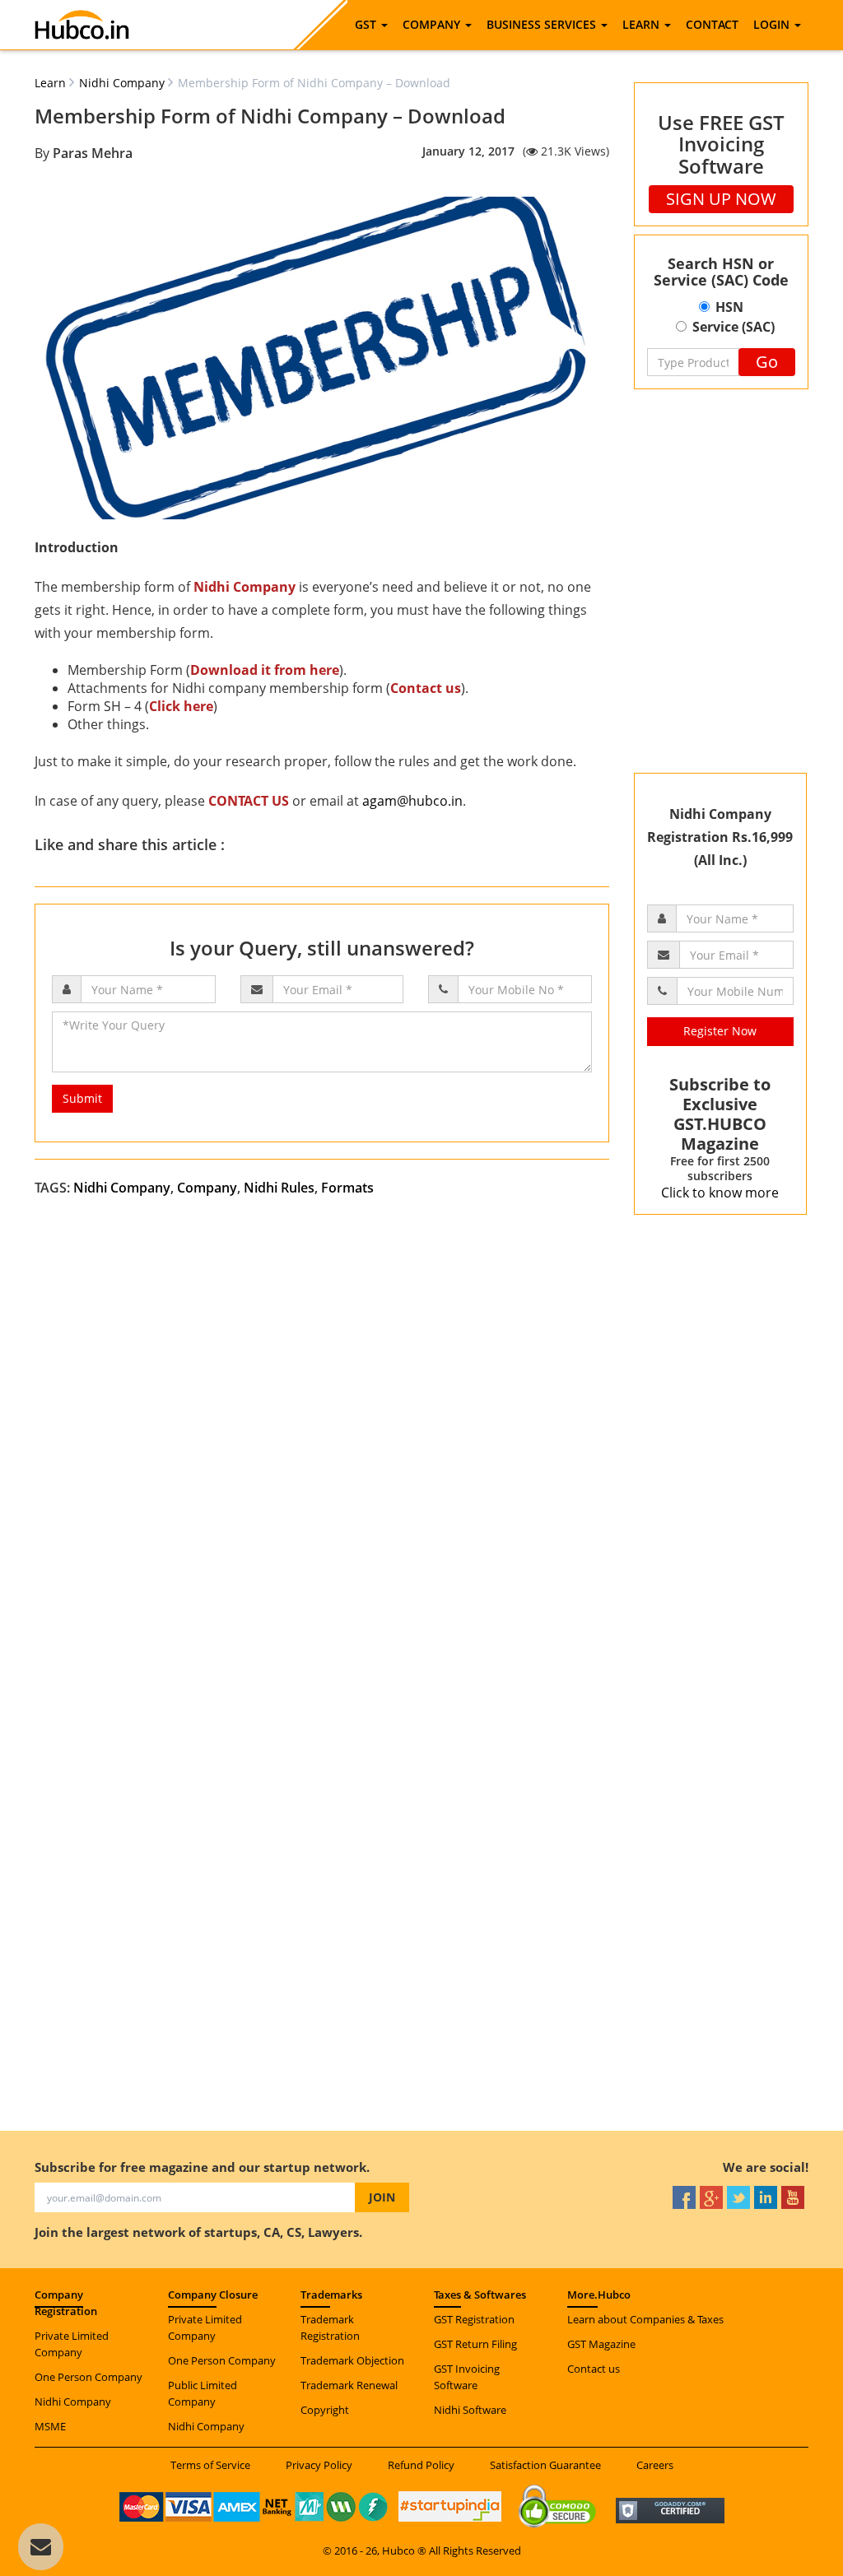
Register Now (720, 1031)
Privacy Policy (319, 2465)
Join (382, 2197)
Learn (50, 83)
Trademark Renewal (349, 2385)
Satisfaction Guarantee (545, 2465)
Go (767, 362)
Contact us (594, 2369)
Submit (82, 1098)
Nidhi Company (122, 83)
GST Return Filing (475, 2344)
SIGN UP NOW (721, 199)
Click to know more (720, 1193)
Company (207, 1188)
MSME (50, 2426)
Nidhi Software (470, 2410)
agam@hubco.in (412, 801)
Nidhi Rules (279, 1188)
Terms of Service (210, 2465)
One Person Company (88, 2377)
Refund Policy (421, 2465)
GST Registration (474, 2319)
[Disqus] (421, 1458)
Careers (655, 2465)
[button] (371, 25)
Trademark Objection (352, 2360)
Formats (347, 1188)
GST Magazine (601, 2344)
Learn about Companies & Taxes (645, 2319)
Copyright (325, 2410)
